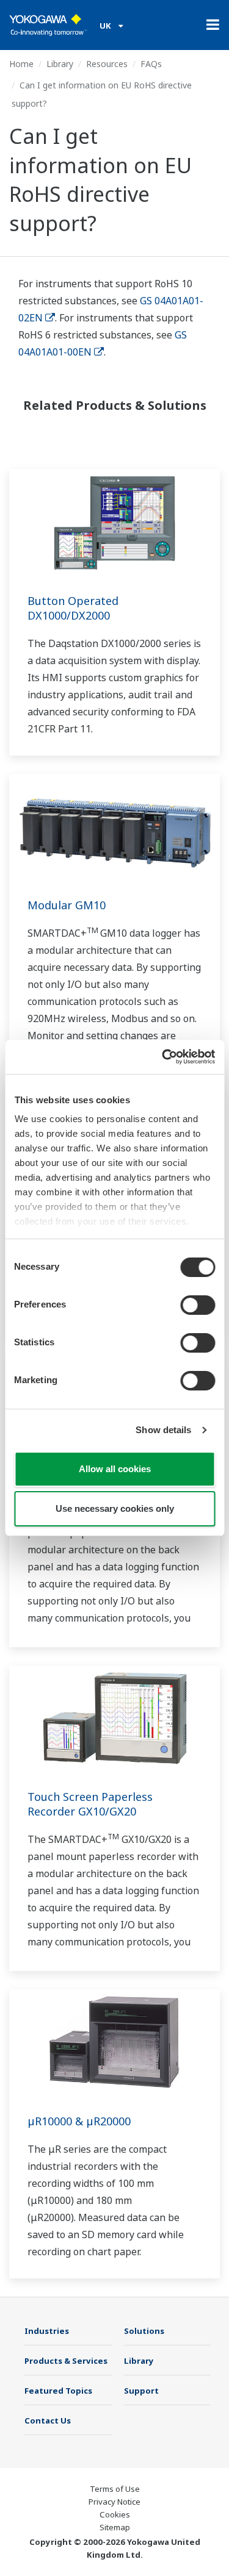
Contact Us (48, 2420)
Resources (107, 64)
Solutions (144, 2331)
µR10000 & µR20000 (79, 2121)
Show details (163, 1430)
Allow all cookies (115, 1469)
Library (60, 64)
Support (141, 2391)
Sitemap (115, 2527)
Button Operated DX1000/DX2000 (73, 608)
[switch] (198, 1305)
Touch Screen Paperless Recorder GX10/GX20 (90, 1804)
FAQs (151, 64)
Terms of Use (115, 2489)
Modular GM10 (67, 905)
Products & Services (66, 2361)
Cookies (115, 2514)
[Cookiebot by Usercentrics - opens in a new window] (163, 1057)
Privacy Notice (114, 2502)
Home (21, 64)
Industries (47, 2331)
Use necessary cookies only (115, 1508)
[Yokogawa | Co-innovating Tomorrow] (48, 25)
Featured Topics (58, 2391)
